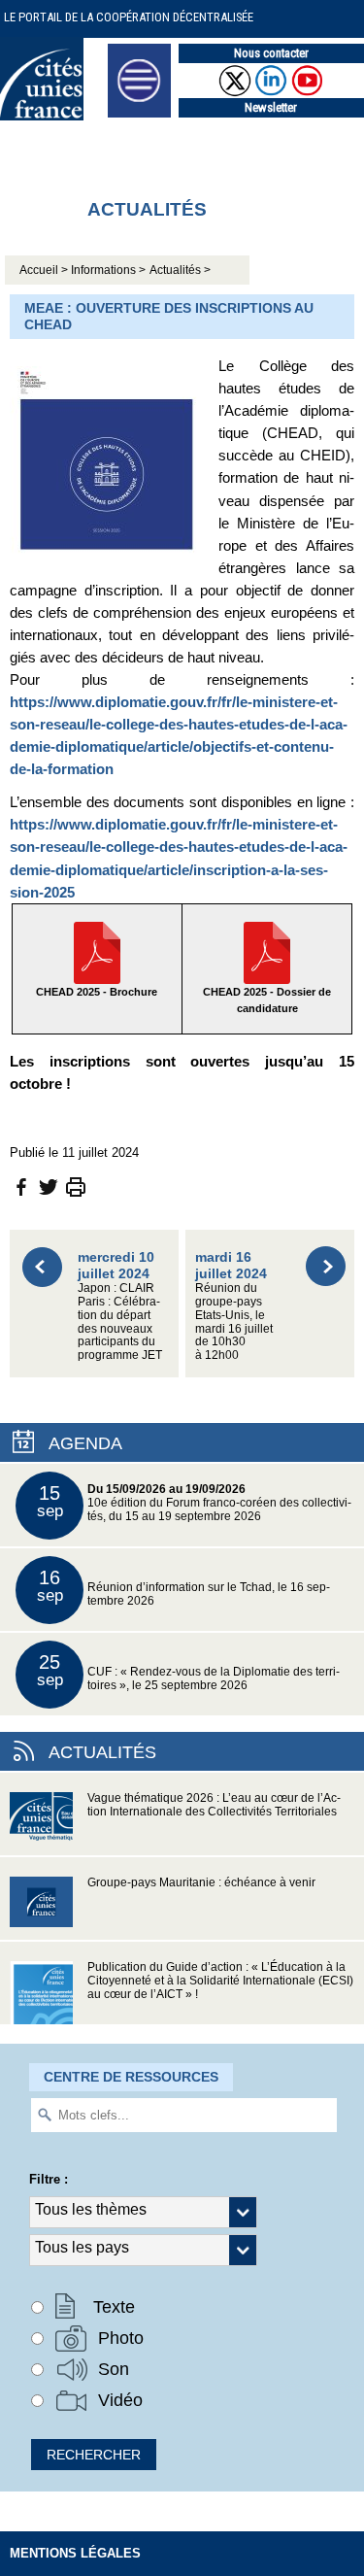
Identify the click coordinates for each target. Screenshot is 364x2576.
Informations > (108, 270)
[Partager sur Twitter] (49, 1186)
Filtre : (49, 2179)
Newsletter (271, 107)
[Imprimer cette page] (76, 1186)
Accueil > (45, 270)
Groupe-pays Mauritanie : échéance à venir (201, 1882)
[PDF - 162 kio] (267, 951)
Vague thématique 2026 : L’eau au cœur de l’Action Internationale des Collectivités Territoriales (214, 1805)
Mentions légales (75, 2553)
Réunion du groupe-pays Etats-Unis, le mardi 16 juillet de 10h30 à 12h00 (234, 1305)
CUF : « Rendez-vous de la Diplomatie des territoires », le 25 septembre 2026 (189, 1671)
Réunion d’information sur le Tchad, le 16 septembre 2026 (184, 1587)
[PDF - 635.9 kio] (97, 951)
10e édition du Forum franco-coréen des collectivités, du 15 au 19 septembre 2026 (195, 1502)
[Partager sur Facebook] (21, 1186)
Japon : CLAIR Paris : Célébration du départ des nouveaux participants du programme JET (120, 1305)
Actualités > (180, 270)
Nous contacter (271, 53)
